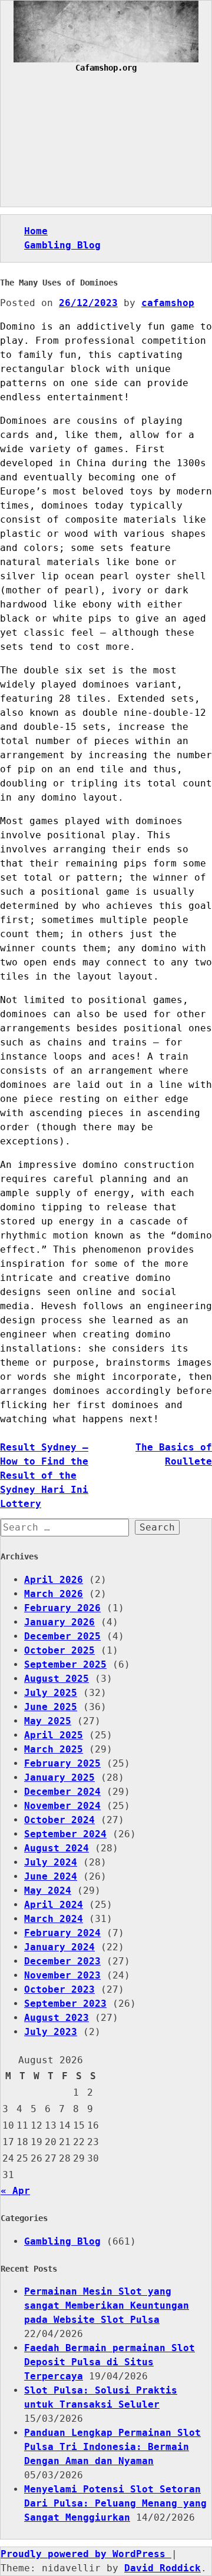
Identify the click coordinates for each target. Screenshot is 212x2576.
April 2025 (54, 1735)
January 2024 (59, 1947)
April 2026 (54, 1580)
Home (36, 231)
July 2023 (51, 2032)
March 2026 (54, 1594)
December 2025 (62, 1636)
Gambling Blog (62, 245)
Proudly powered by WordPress (86, 2554)
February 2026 (62, 1608)
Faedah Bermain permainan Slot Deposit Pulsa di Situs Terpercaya (110, 2362)
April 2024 (54, 1905)
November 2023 (62, 1975)
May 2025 (48, 1721)
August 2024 (57, 1848)
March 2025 (54, 1749)
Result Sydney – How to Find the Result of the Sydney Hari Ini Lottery (44, 1475)
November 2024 (62, 1806)
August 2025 (57, 1679)
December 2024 (62, 1792)
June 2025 (51, 1707)
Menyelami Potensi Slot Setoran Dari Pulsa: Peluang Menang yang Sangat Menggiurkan (115, 2503)
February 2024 (62, 1933)
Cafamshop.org (106, 68)
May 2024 (48, 1890)
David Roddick (163, 2568)
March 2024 (54, 1919)
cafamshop (168, 303)
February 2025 (62, 1763)
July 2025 (51, 1693)
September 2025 (65, 1664)
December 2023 (62, 1961)
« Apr (15, 2191)
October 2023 (59, 1989)
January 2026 (59, 1622)
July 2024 (51, 1862)
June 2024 (51, 1876)
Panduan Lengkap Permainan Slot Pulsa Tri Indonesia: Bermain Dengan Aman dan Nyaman (112, 2447)
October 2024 (59, 1820)
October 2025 (59, 1650)
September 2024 (65, 1834)
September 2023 (65, 2004)
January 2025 (59, 1777)
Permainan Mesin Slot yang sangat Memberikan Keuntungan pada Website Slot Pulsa (107, 2306)
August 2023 (57, 2018)
